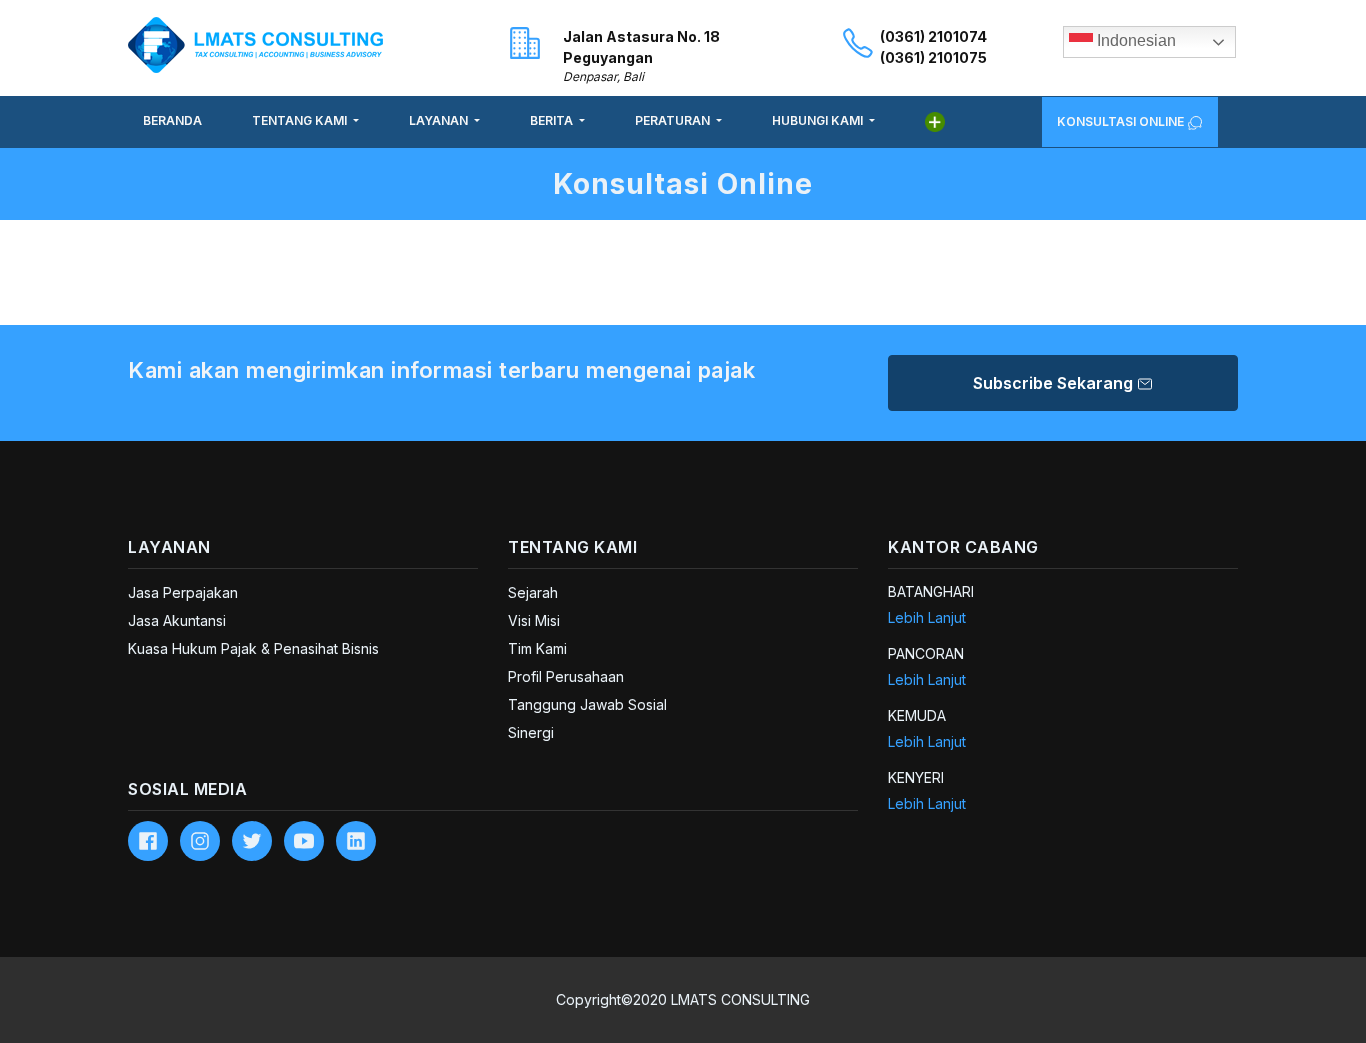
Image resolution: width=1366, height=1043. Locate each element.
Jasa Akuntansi (177, 620)
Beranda (172, 120)
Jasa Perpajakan (183, 592)
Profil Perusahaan (566, 676)
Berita (553, 120)
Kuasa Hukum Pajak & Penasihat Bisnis (253, 648)
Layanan (440, 120)
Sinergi (531, 732)
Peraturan (674, 120)
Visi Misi (534, 620)
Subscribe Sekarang (1055, 383)
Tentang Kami (301, 120)
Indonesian (1134, 40)
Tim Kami (537, 648)
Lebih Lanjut (927, 617)
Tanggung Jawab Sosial (587, 704)
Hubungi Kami (819, 120)
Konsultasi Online (1122, 121)
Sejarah (533, 592)
